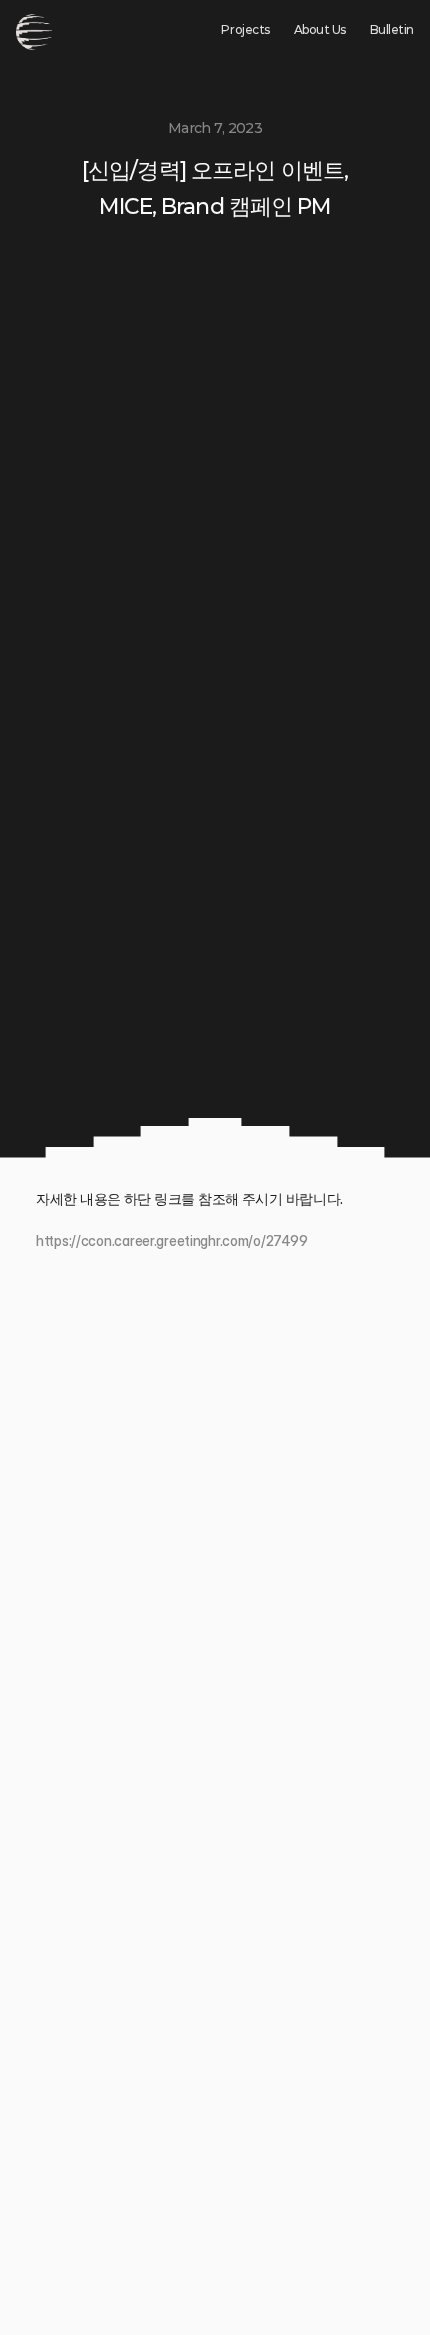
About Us (320, 29)
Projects (245, 29)
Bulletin (392, 29)
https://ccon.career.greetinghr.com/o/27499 (171, 1240)
